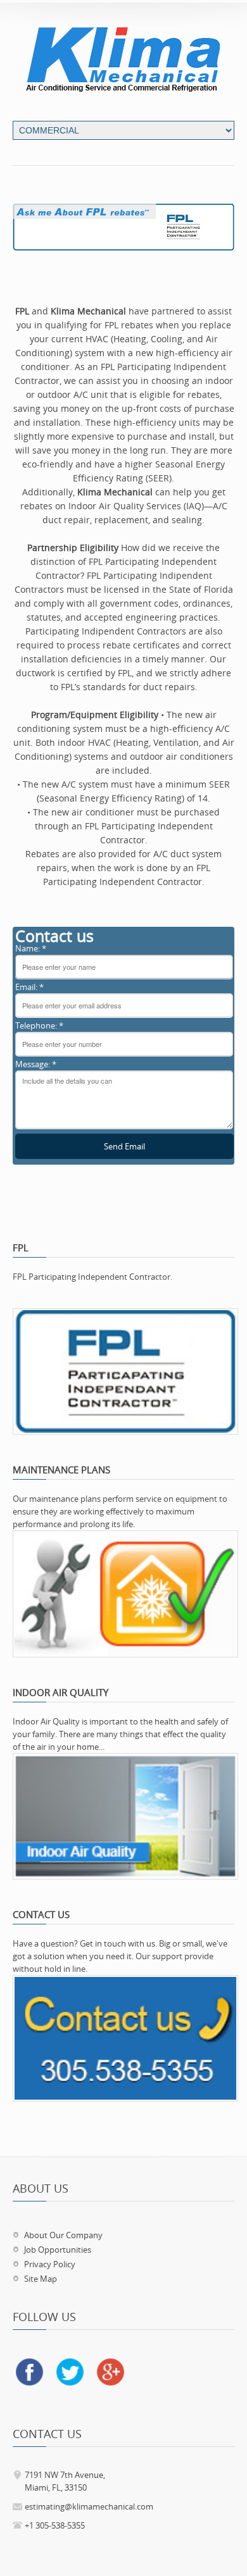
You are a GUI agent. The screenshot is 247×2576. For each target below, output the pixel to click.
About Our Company (63, 2235)
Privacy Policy (50, 2264)
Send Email (124, 1146)
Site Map (41, 2279)
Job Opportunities (58, 2250)
